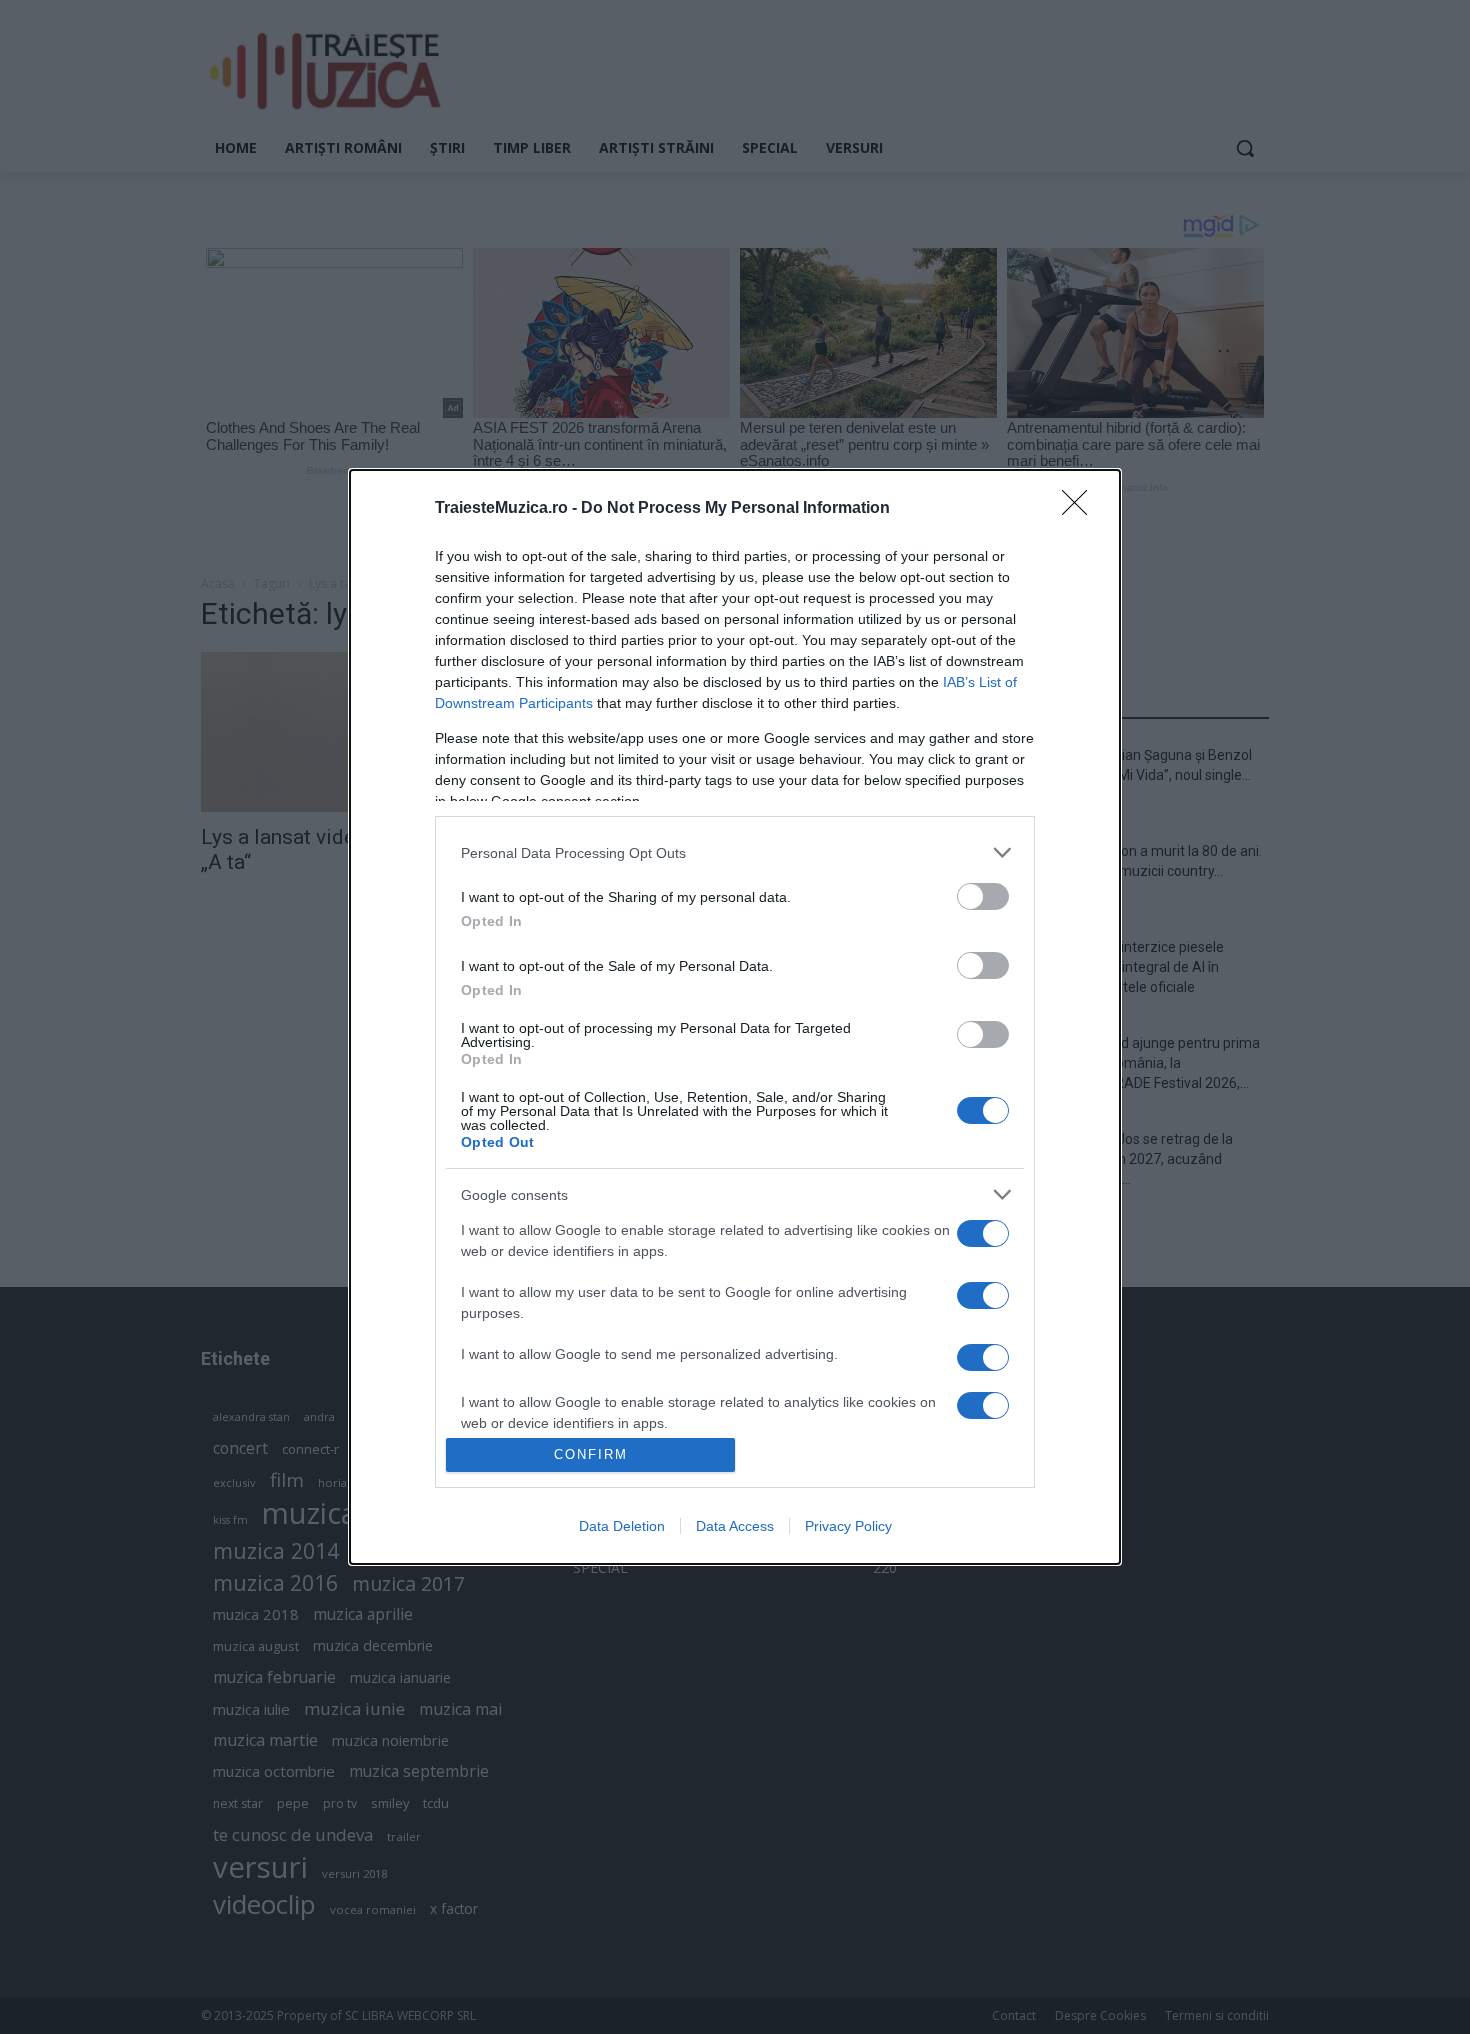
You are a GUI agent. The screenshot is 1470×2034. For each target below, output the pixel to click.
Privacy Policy (848, 1526)
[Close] (1081, 509)
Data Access (735, 1526)
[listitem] (735, 852)
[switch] (983, 896)
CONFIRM (591, 1454)
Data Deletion (622, 1526)
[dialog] (735, 1016)
